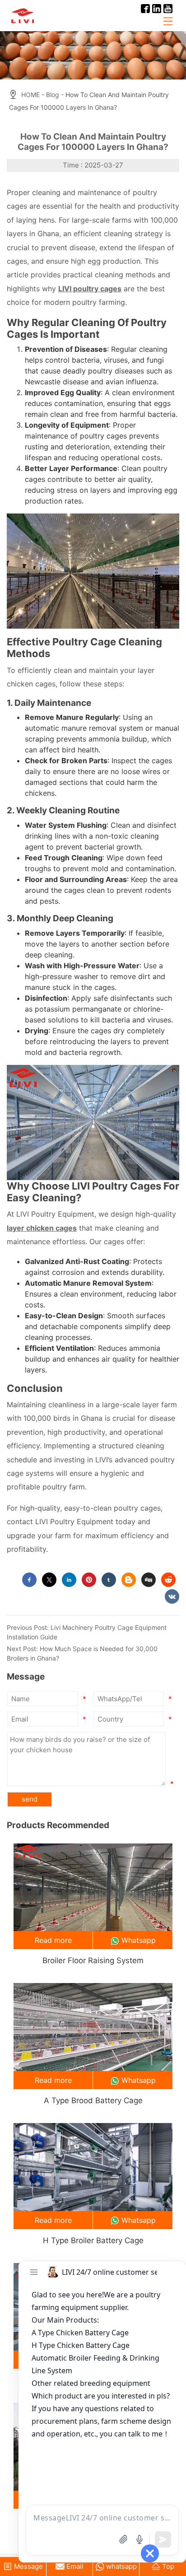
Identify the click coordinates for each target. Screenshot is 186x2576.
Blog (53, 95)
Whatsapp (139, 1940)
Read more (53, 1940)
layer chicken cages (42, 1228)
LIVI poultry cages (90, 289)
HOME (30, 95)
